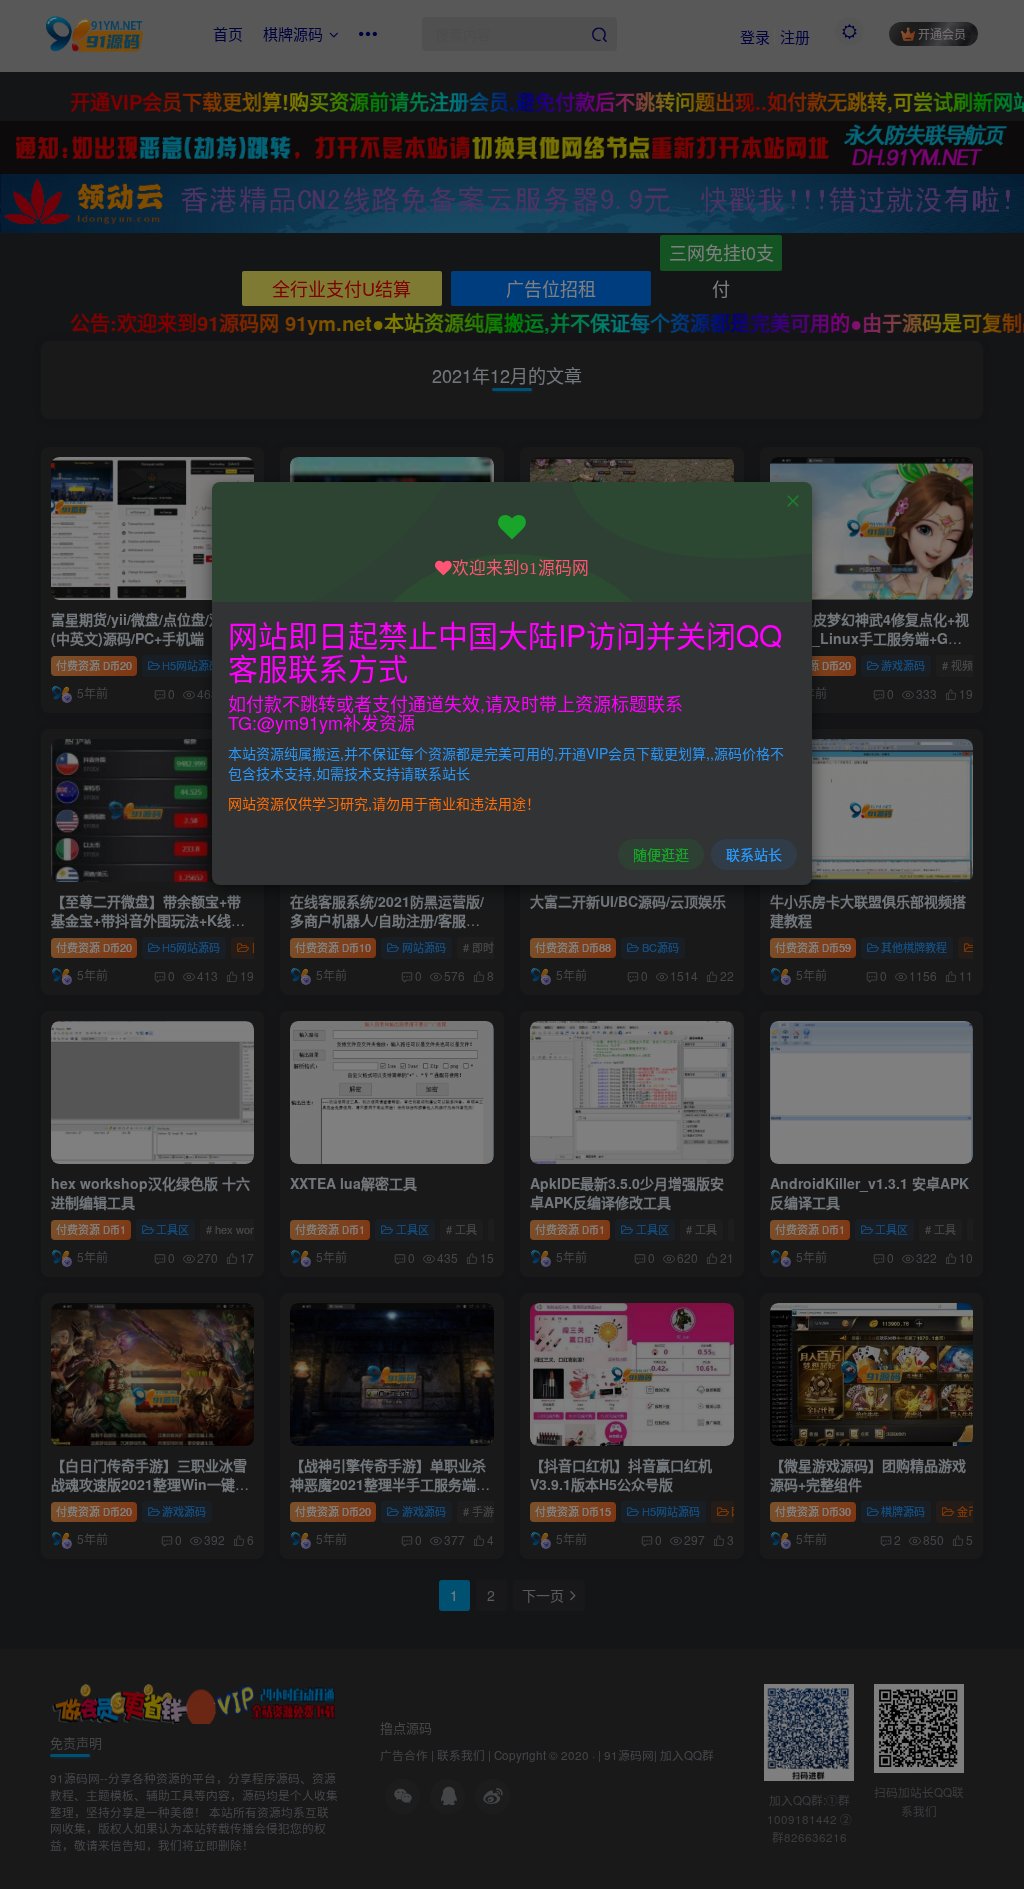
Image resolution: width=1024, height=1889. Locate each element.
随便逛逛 (661, 854)
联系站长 (754, 854)
